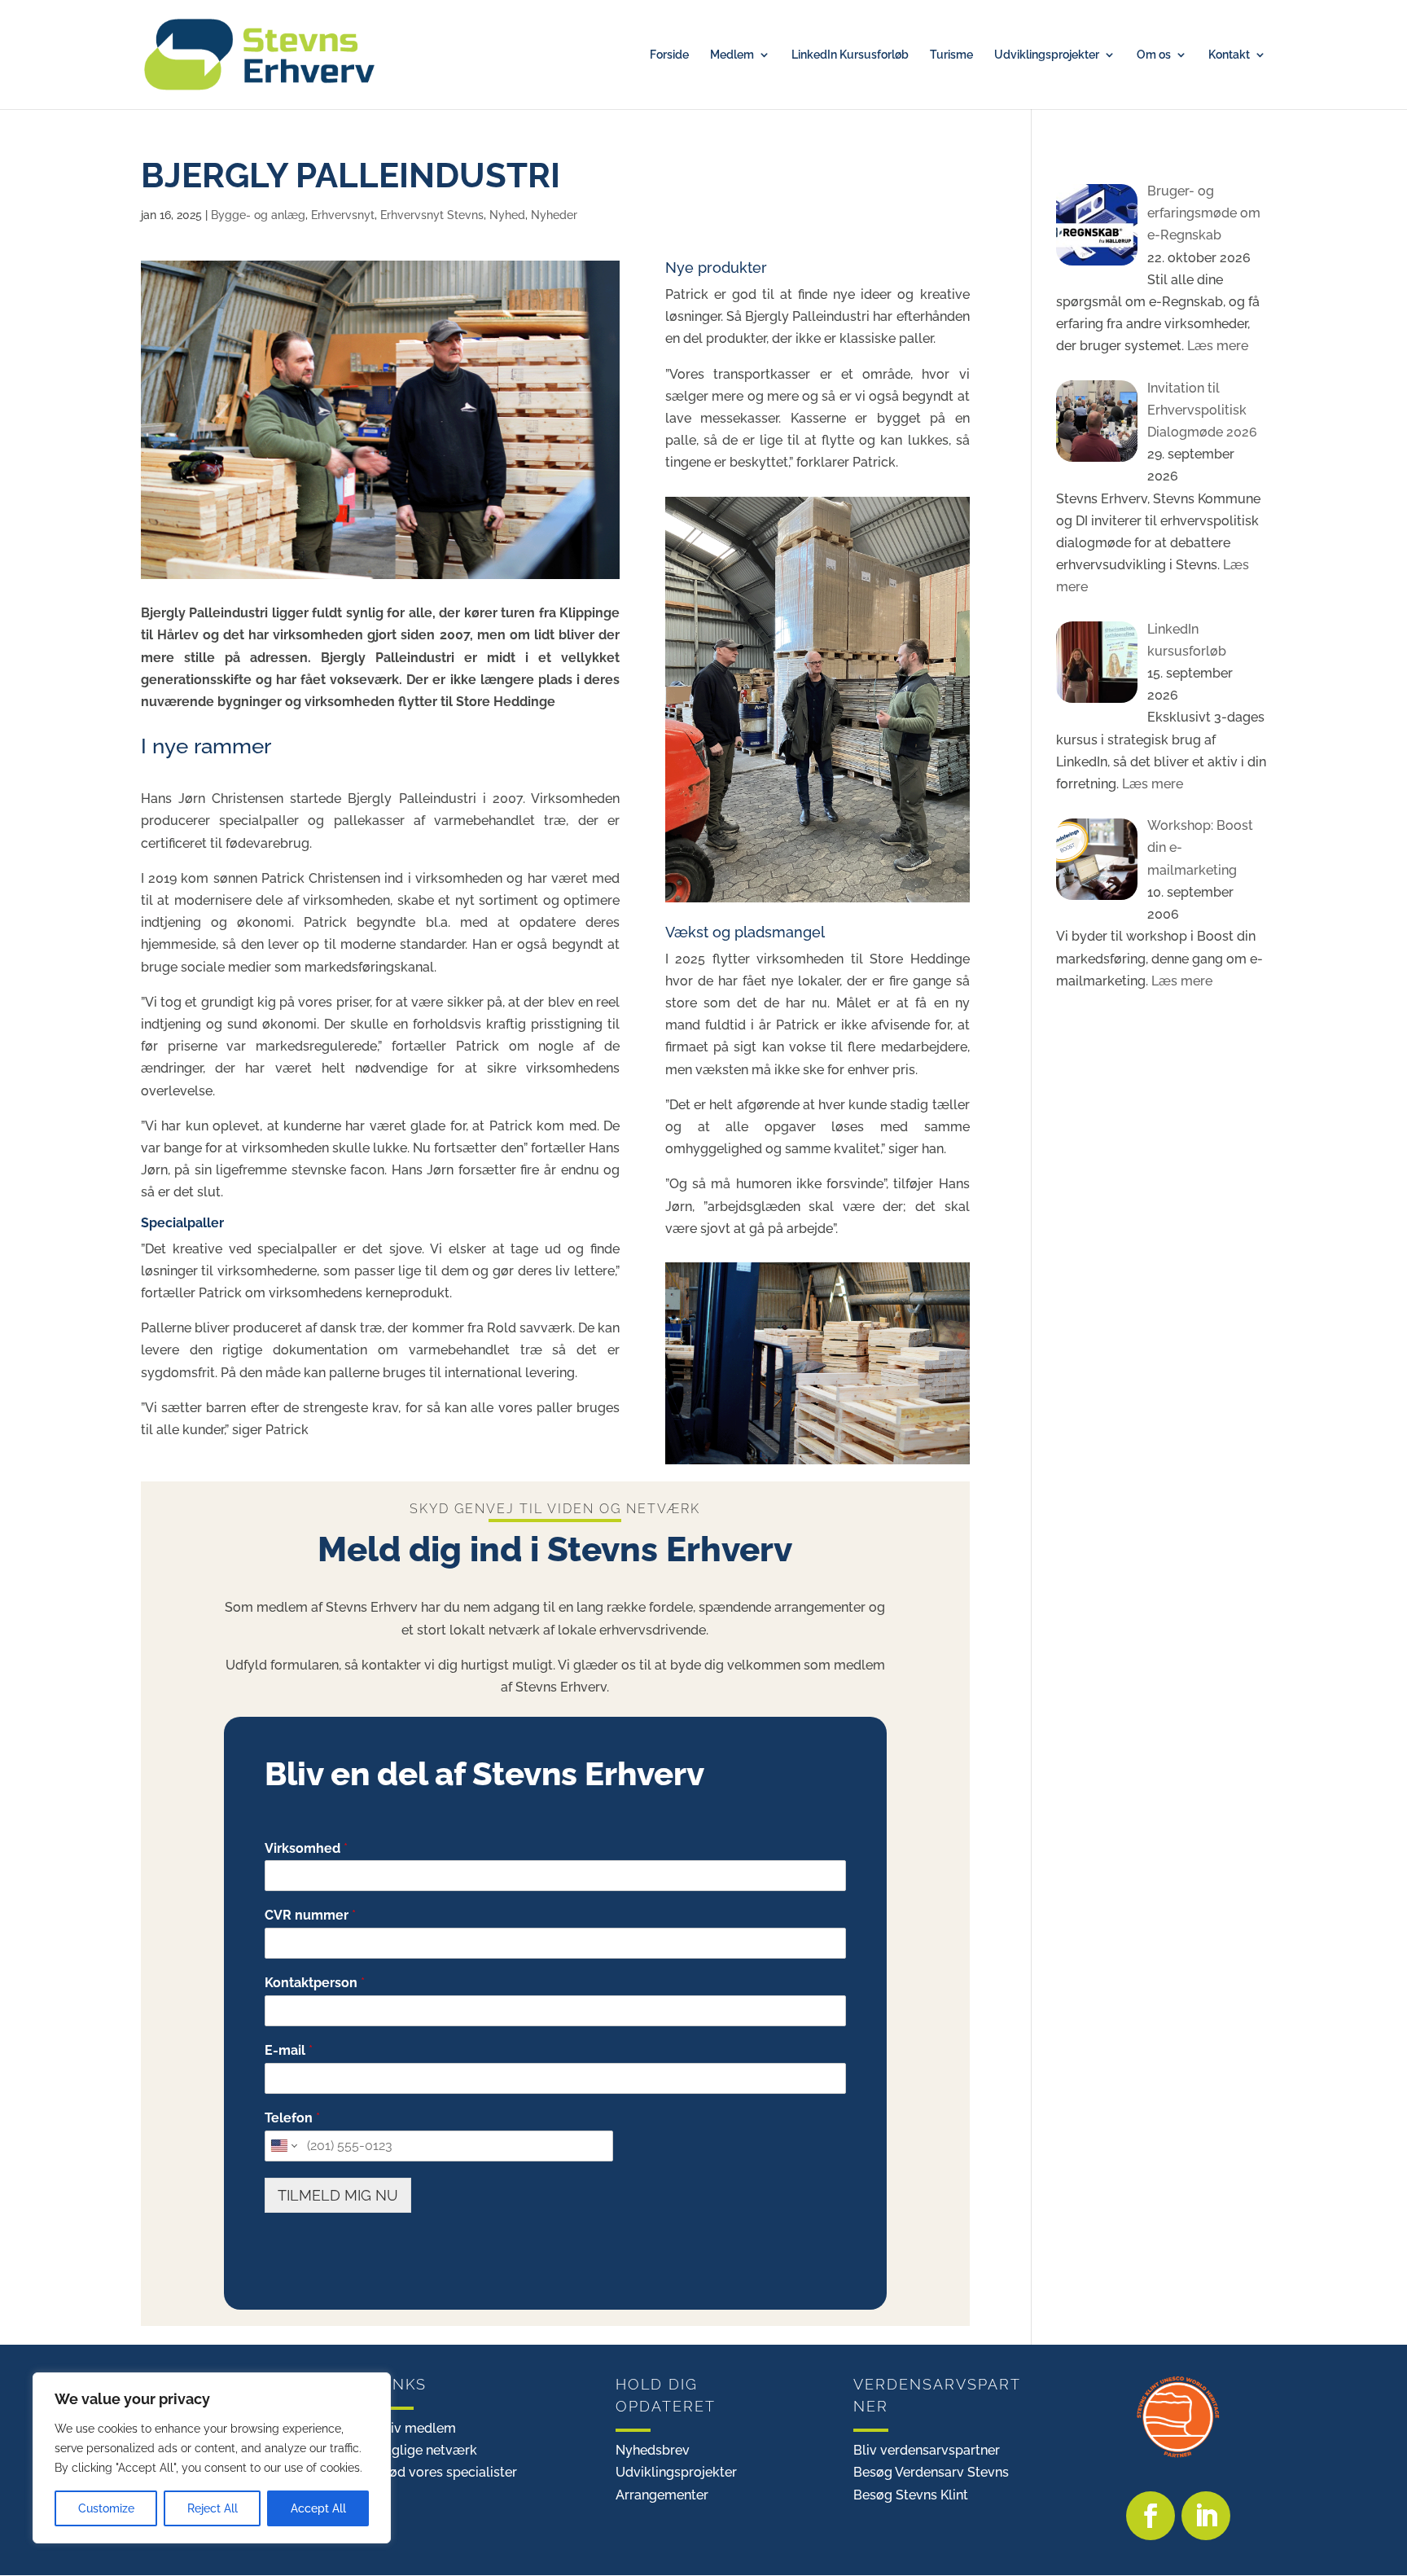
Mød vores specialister (447, 2472)
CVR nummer (310, 1915)
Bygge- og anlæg (258, 215)
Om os (1154, 55)
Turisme (951, 55)
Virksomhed (306, 1848)
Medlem (732, 55)
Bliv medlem (417, 2428)
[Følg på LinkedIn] (1206, 2516)
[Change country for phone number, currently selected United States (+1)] (283, 2146)
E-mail (289, 2050)
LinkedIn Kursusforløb (850, 55)
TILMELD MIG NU (338, 2195)
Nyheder (554, 215)
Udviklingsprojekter (1047, 55)
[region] (212, 2458)
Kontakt (1229, 55)
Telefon (292, 2118)
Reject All (213, 2508)
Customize (106, 2508)
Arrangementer (662, 2495)
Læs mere (1216, 346)
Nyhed (507, 215)
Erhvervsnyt (343, 215)
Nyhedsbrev (653, 2450)
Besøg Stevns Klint (911, 2495)
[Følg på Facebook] (1151, 2516)
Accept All (318, 2508)
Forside (669, 55)
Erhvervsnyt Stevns (432, 215)
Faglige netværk (427, 2450)
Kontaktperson (315, 1983)
